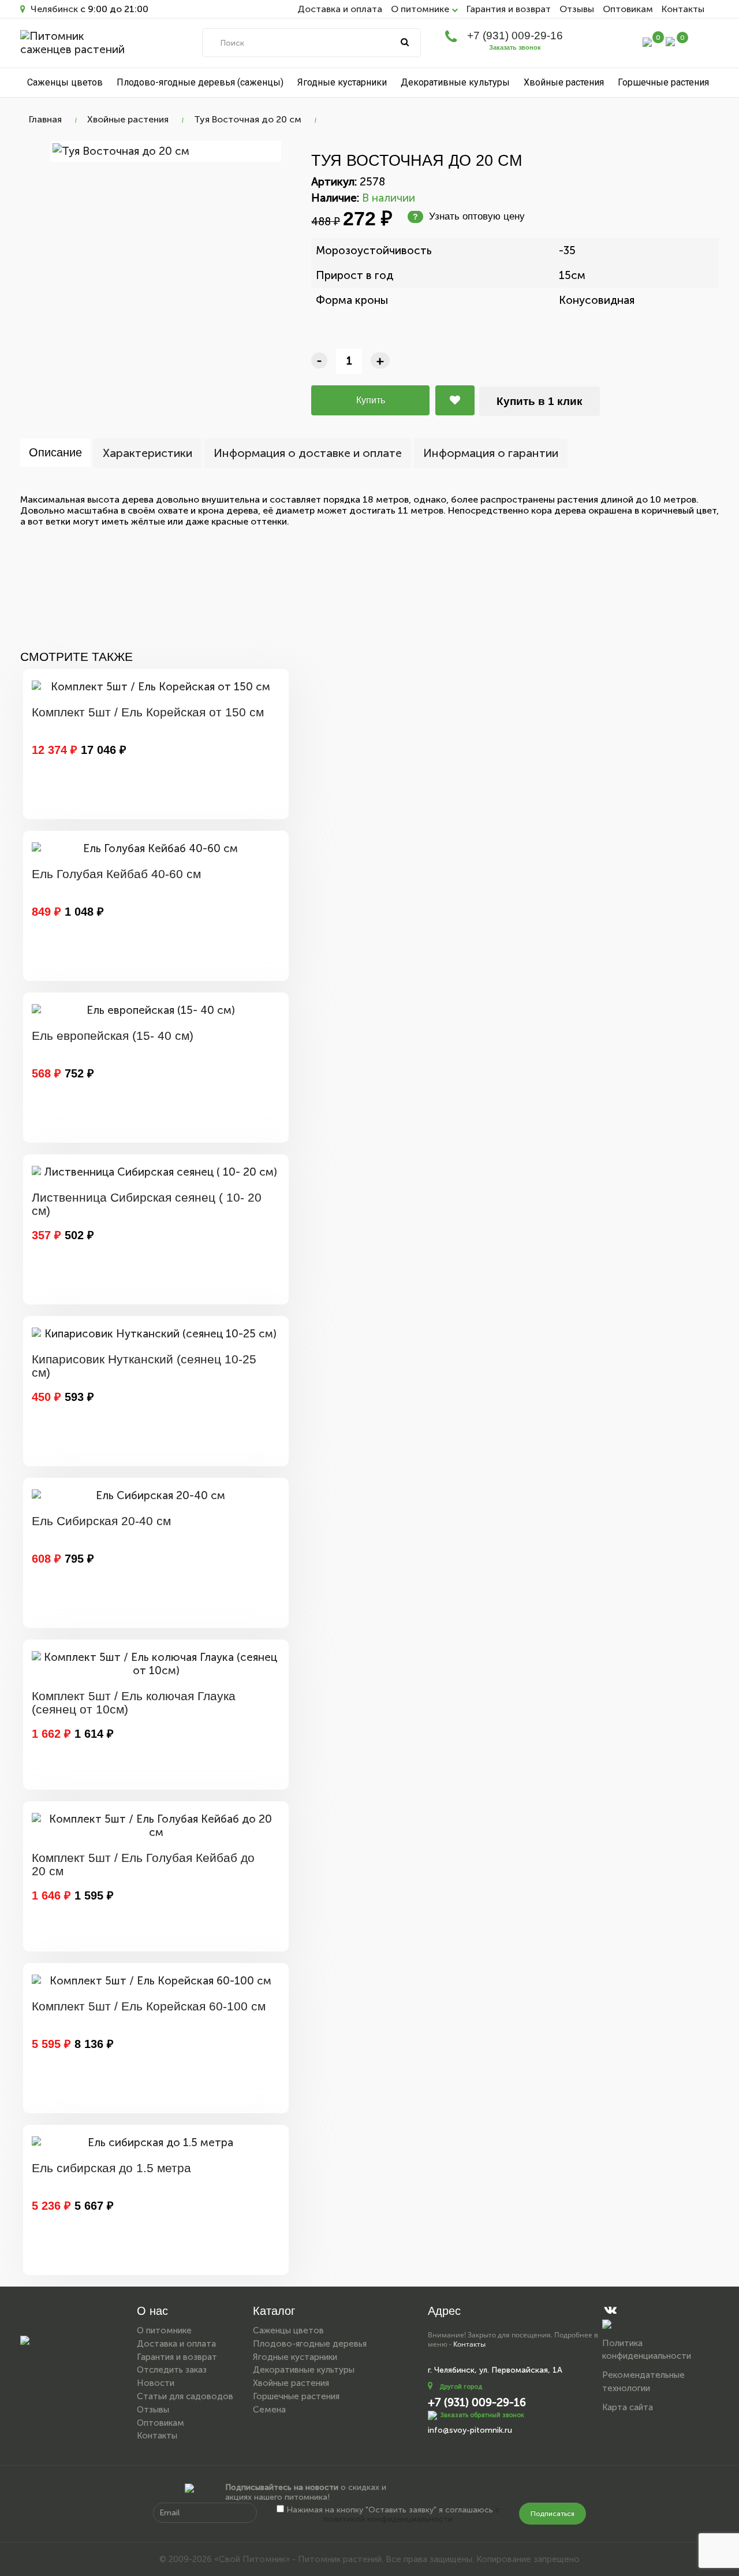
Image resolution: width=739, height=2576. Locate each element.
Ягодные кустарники (342, 82)
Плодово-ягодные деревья (310, 2344)
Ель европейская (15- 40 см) (113, 1036)
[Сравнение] (647, 41)
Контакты (683, 9)
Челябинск (53, 9)
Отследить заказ (172, 2370)
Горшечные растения (663, 82)
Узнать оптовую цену (469, 216)
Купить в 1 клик (540, 401)
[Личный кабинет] (623, 44)
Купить (371, 400)
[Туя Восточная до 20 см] (166, 151)
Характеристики (148, 453)
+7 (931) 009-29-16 (515, 36)
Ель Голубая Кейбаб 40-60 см (116, 874)
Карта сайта (628, 2407)
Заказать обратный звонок (482, 2415)
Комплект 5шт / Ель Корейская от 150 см (148, 712)
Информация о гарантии (491, 453)
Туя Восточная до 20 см (248, 119)
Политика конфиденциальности (647, 2350)
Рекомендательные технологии (643, 2382)
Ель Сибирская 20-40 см (101, 1521)
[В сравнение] (455, 400)
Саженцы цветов (65, 82)
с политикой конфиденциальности (412, 2515)
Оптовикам (628, 9)
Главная (45, 119)
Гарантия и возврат (509, 9)
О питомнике (164, 2330)
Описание (55, 452)
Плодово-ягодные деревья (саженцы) (200, 82)
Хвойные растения (564, 82)
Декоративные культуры (455, 82)
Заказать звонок (515, 47)
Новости (156, 2383)
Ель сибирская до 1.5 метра (111, 2168)
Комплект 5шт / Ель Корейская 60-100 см (149, 2006)
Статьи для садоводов (185, 2396)
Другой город (461, 2387)
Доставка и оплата (340, 9)
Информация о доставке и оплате (308, 453)
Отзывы (577, 9)
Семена (269, 2410)
